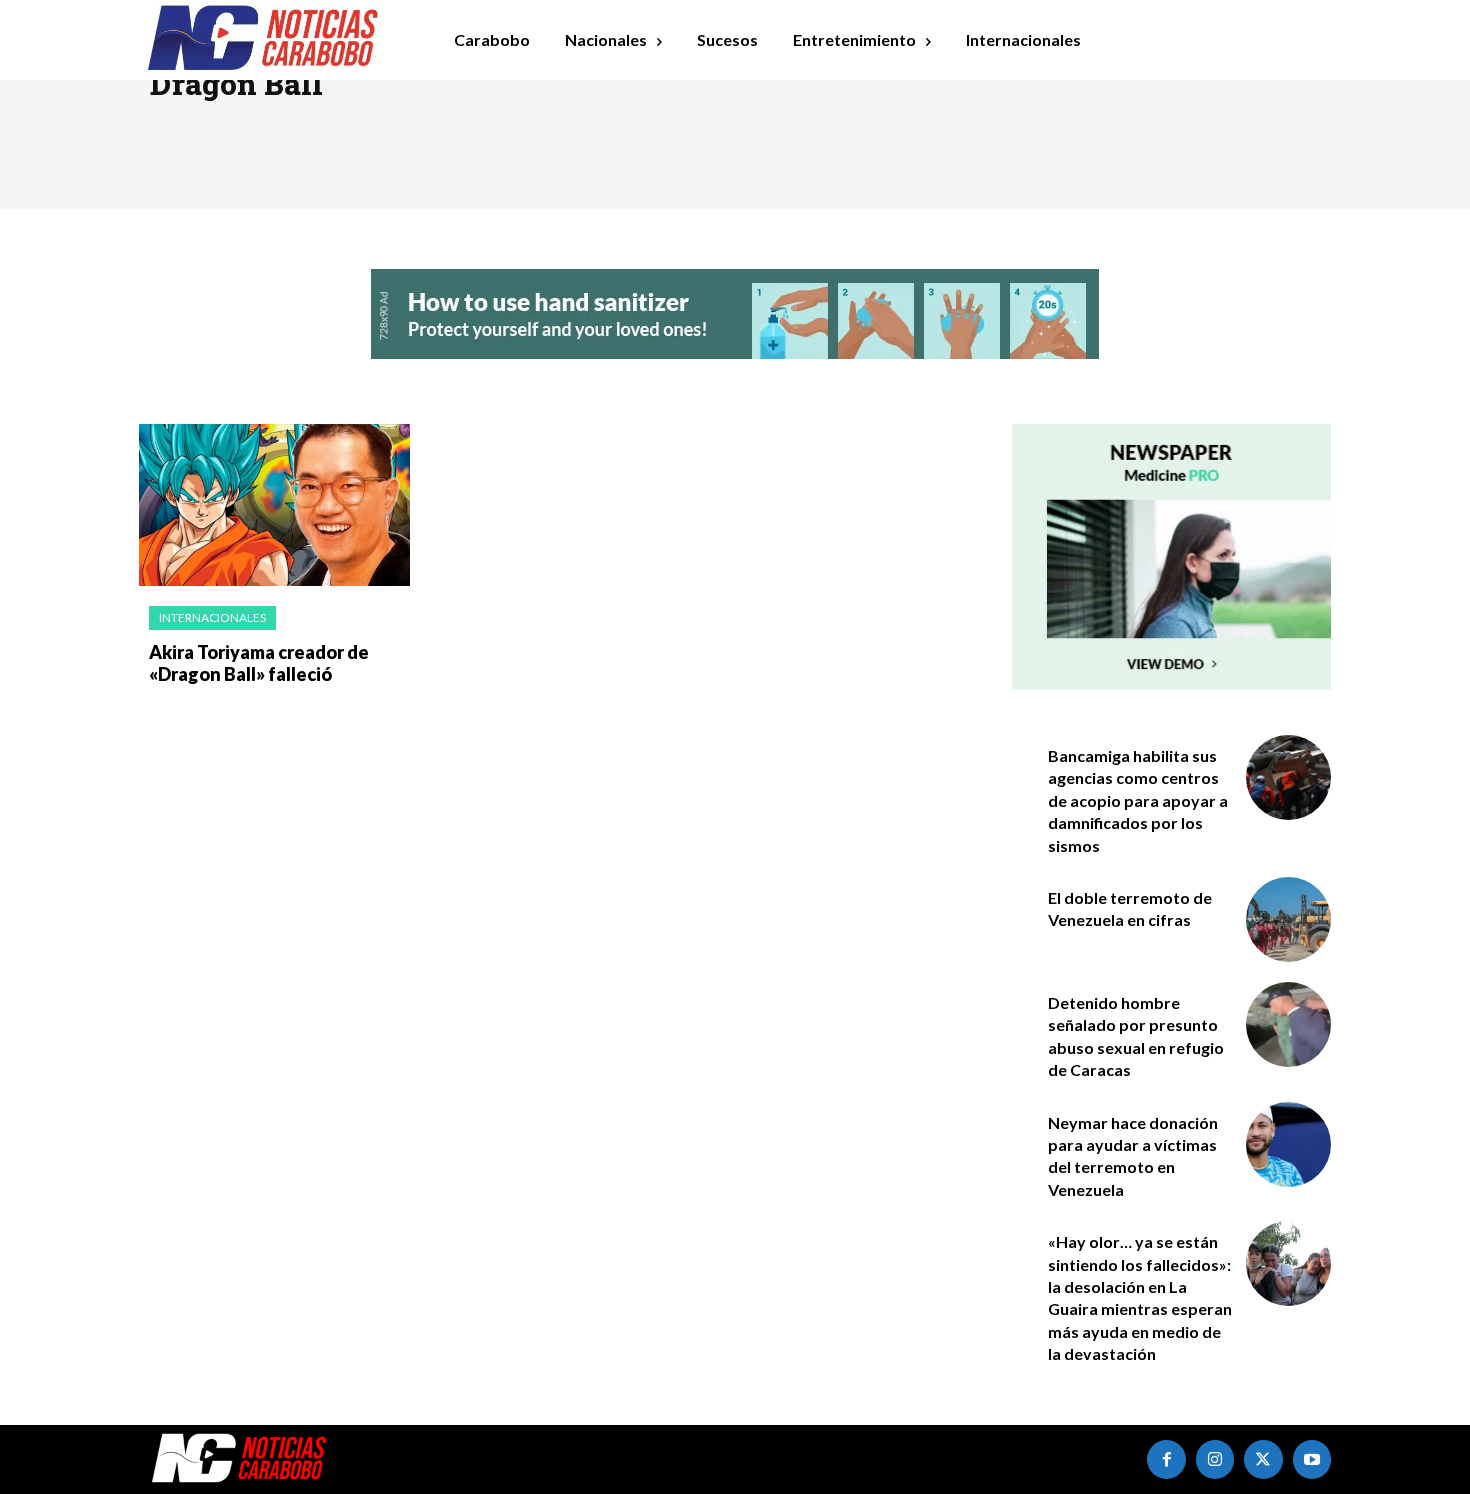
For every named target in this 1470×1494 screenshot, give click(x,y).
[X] (1263, 1459)
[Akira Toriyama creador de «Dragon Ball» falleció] (274, 505)
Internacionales (212, 617)
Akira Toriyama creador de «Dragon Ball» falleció (259, 663)
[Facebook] (1166, 1459)
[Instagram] (1215, 1459)
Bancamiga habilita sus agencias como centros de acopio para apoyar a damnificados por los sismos (1138, 800)
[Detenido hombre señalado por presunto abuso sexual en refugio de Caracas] (1288, 1024)
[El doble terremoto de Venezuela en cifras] (1288, 919)
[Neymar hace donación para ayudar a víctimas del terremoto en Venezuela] (1288, 1144)
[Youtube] (1312, 1459)
